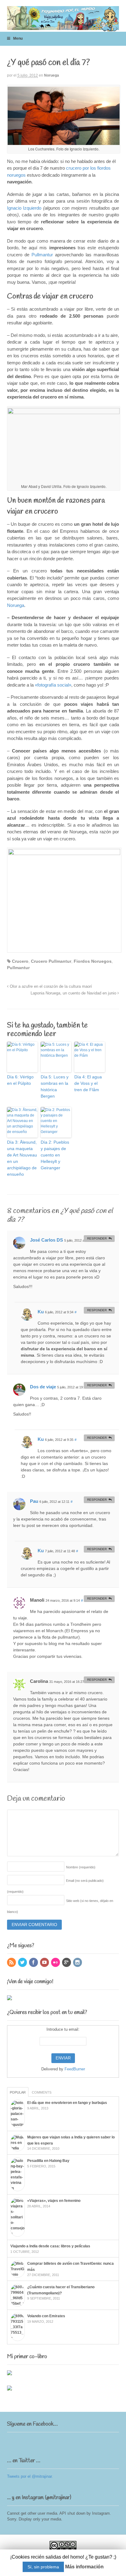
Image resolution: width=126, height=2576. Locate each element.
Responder (97, 1238)
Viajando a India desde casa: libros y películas (50, 2246)
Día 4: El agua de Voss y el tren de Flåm (88, 1083)
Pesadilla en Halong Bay (48, 2161)
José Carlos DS (46, 1240)
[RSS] (12, 1963)
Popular (18, 2092)
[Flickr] (56, 1963)
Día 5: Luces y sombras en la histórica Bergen (55, 1086)
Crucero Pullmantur (51, 961)
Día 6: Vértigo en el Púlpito (20, 1080)
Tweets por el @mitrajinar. (30, 2476)
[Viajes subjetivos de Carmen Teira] (63, 28)
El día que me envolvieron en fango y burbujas (67, 2103)
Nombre (81, 1867)
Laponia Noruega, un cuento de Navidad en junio (74, 993)
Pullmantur (42, 255)
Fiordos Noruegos (93, 961)
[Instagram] (78, 1963)
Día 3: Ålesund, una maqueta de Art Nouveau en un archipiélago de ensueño (22, 1158)
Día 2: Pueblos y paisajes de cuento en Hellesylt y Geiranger (55, 1155)
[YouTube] (45, 1963)
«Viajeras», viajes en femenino (54, 2201)
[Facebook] (34, 1963)
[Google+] (67, 1963)
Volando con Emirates (46, 2316)
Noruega (52, 75)
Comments (42, 2092)
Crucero (20, 961)
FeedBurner (75, 2069)
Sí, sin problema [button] (43, 2567)
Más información (84, 2567)
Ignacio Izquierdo (24, 208)
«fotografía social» (53, 685)
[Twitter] (23, 1963)
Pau (34, 1501)
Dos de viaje (43, 1387)
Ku (41, 1312)
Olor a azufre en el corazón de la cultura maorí (50, 987)
